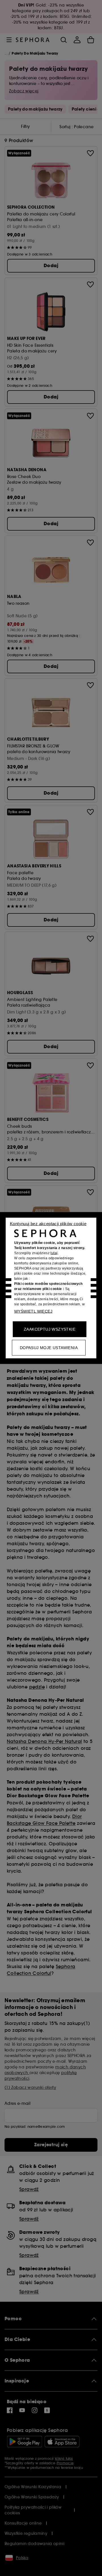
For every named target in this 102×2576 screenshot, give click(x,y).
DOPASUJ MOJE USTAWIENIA (49, 1348)
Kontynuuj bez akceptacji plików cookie (48, 1224)
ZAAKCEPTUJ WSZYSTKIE (50, 1329)
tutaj (54, 1253)
